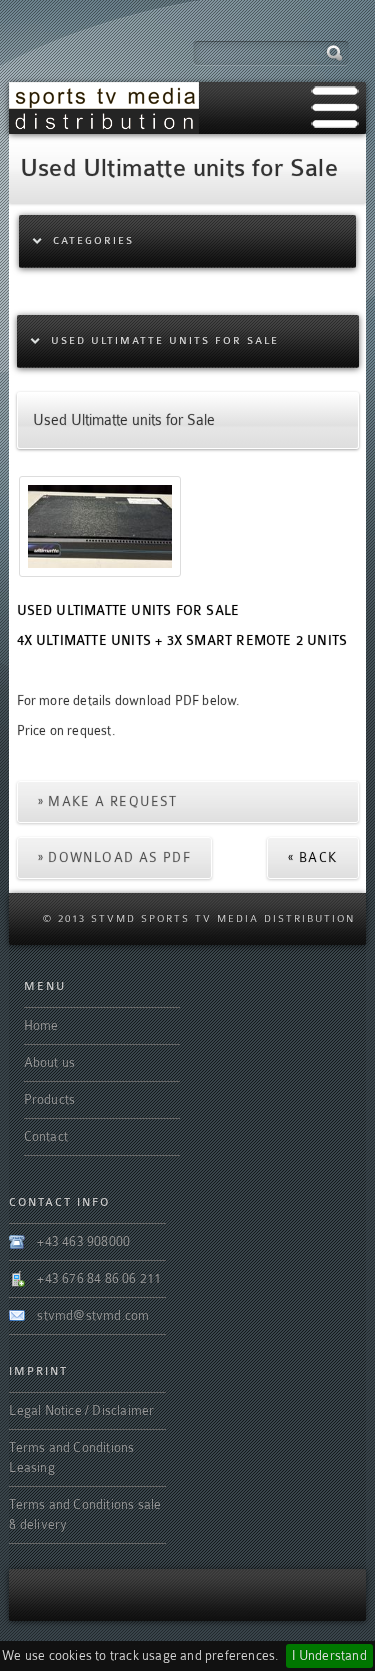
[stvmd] (104, 107)
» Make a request (108, 801)
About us (50, 1062)
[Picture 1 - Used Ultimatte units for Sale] (100, 524)
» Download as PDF (115, 857)
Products (50, 1099)
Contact (46, 1136)
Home (41, 1025)
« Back (312, 857)
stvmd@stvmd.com (93, 1315)
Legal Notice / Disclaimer (81, 1410)
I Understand (329, 1655)
